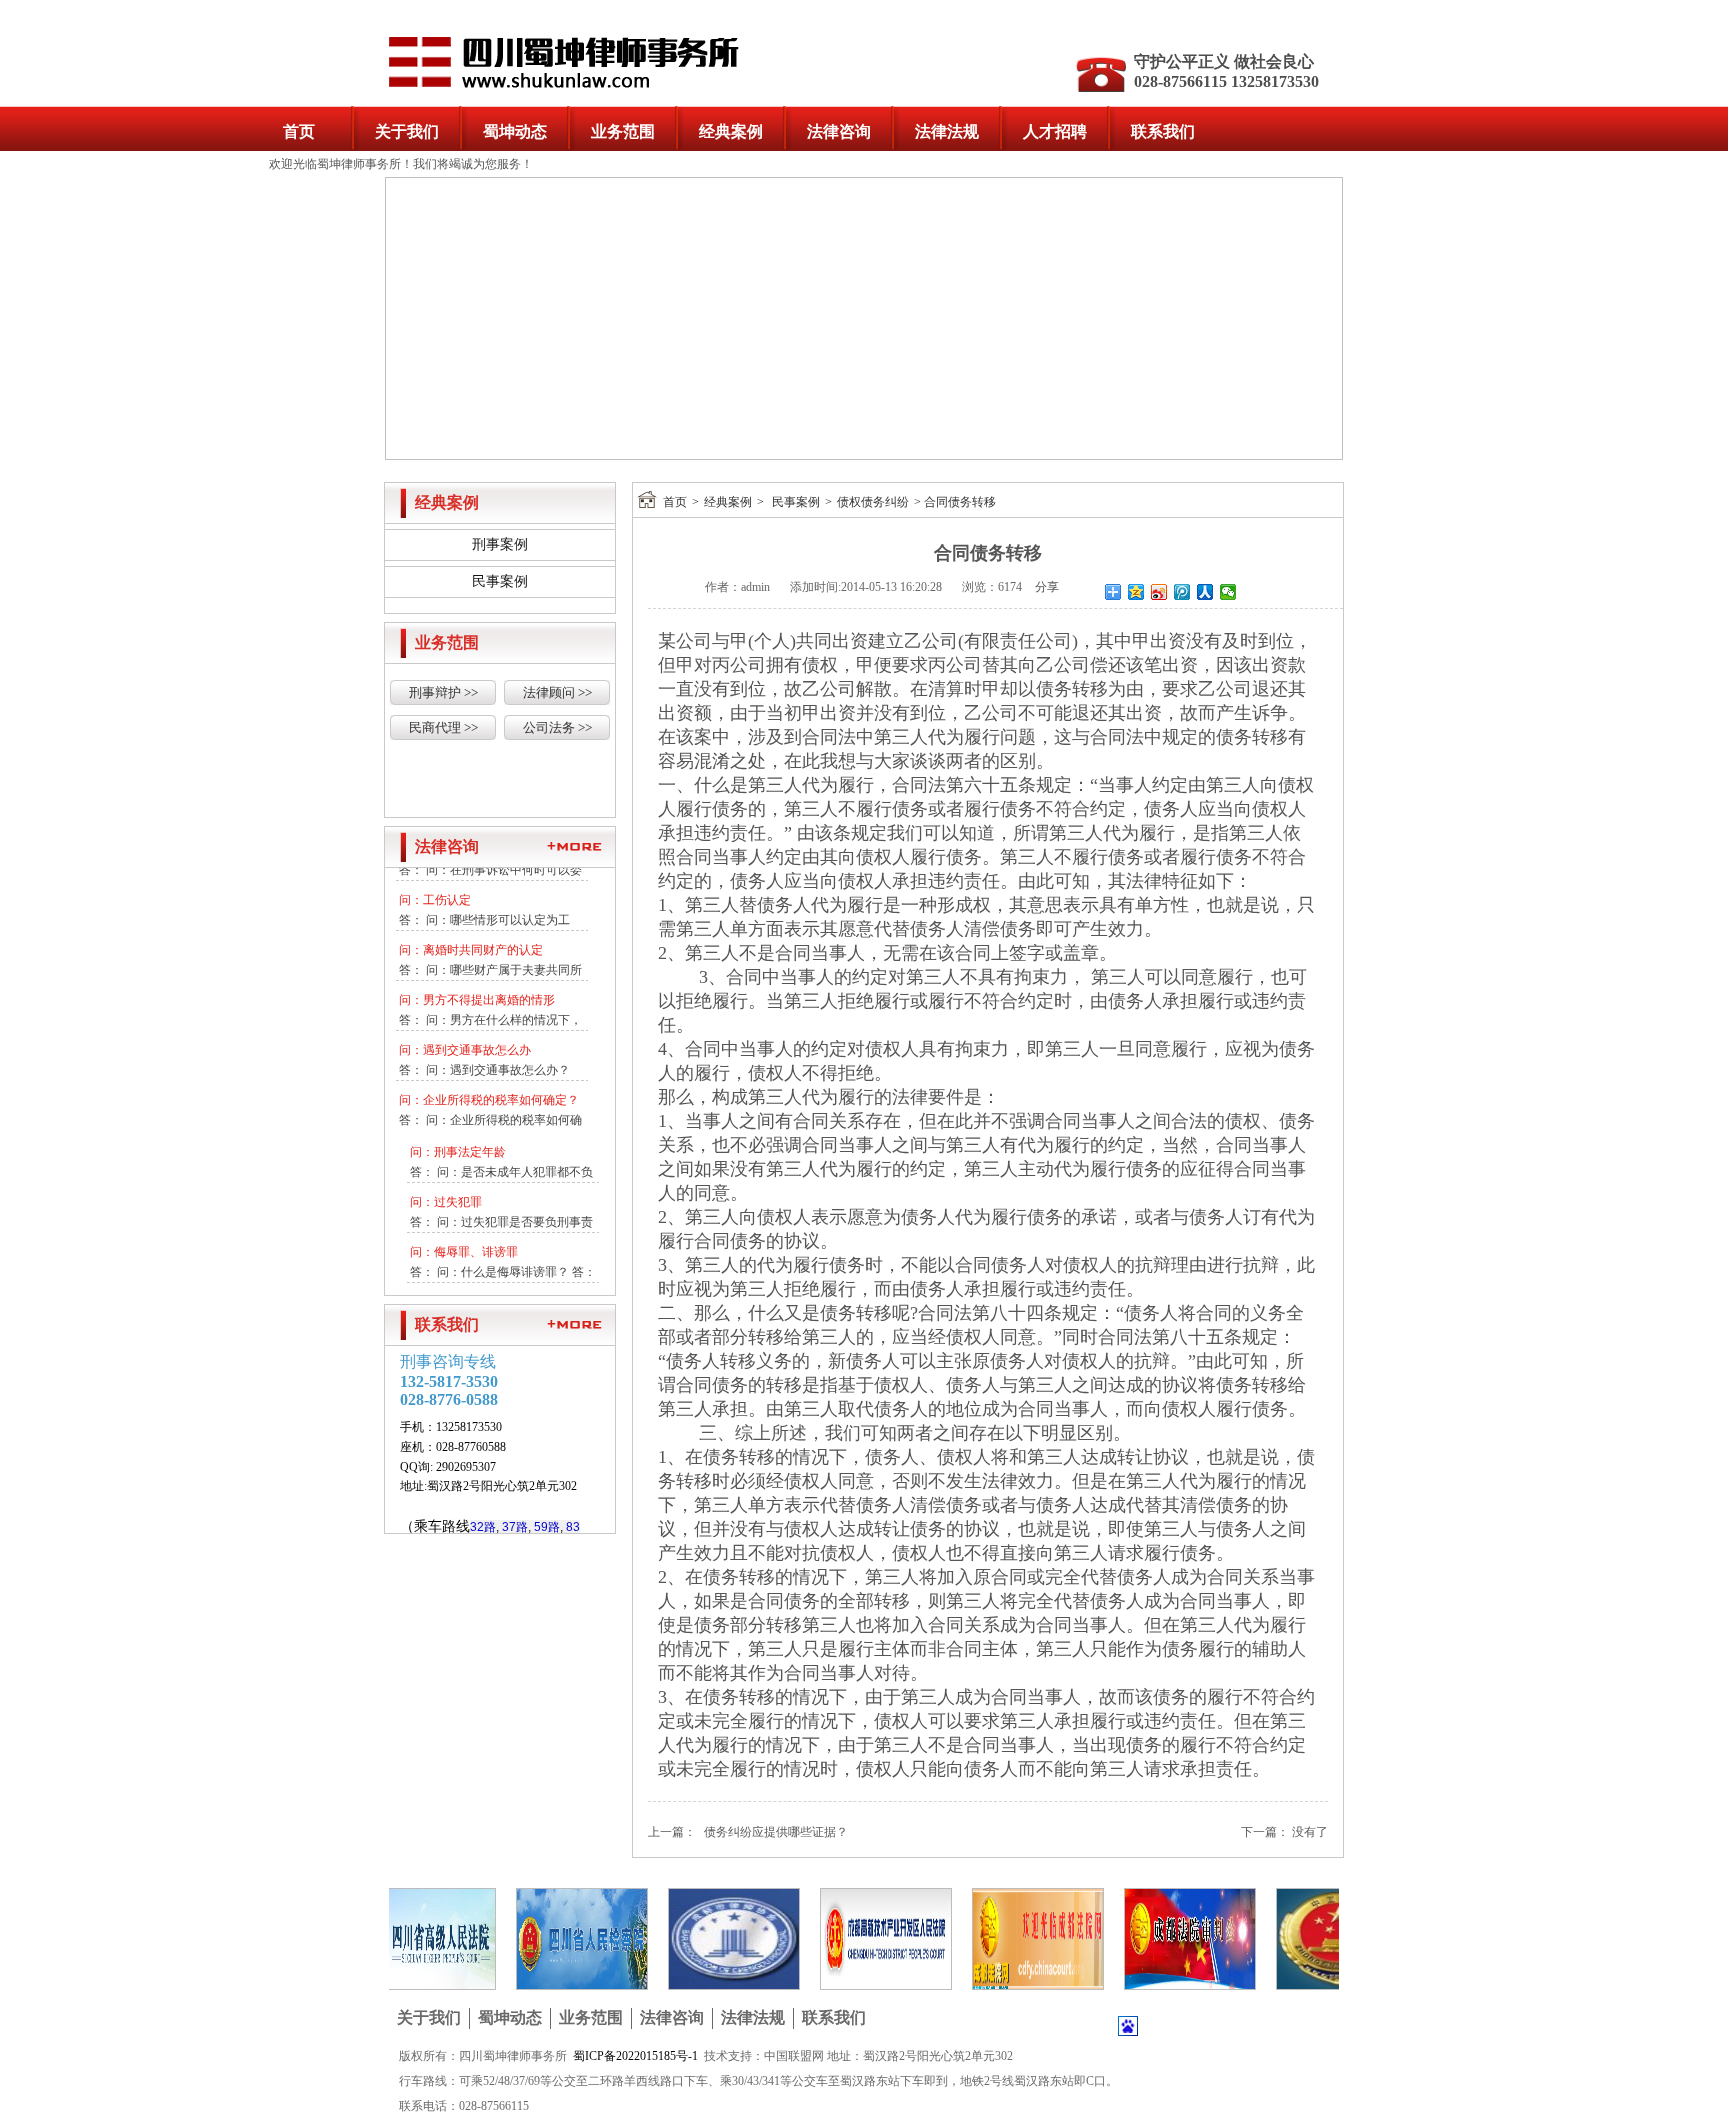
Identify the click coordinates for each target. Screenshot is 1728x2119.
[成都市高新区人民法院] (859, 1938)
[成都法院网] (1011, 1938)
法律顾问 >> (557, 692)
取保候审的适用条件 (488, 1294)
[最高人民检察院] (1315, 1938)
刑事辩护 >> (443, 692)
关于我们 (407, 131)
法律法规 (947, 131)
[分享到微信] (1228, 592)
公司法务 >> (557, 727)
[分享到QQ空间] (1136, 592)
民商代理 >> (443, 727)
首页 (299, 131)
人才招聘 (1055, 131)
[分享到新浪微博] (1159, 592)
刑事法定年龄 (470, 1144)
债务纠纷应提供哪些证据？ (776, 1832)
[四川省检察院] (555, 1938)
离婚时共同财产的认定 (483, 942)
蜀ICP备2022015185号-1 (635, 2056)
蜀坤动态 (515, 131)
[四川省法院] (403, 1938)
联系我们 (1163, 131)
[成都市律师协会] (707, 1938)
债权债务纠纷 (873, 502)
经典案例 (731, 131)
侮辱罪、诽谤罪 (476, 1244)
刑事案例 (500, 544)
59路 (547, 1527)
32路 (483, 1527)
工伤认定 (447, 892)
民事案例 (500, 581)
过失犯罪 (458, 1194)
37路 (515, 1527)
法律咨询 (839, 131)
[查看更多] (574, 846)
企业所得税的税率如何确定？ (501, 1092)
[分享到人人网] (1205, 592)
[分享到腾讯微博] (1182, 592)
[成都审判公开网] (1163, 1938)
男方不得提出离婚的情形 (489, 992)
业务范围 (623, 131)
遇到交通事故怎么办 (477, 1042)
